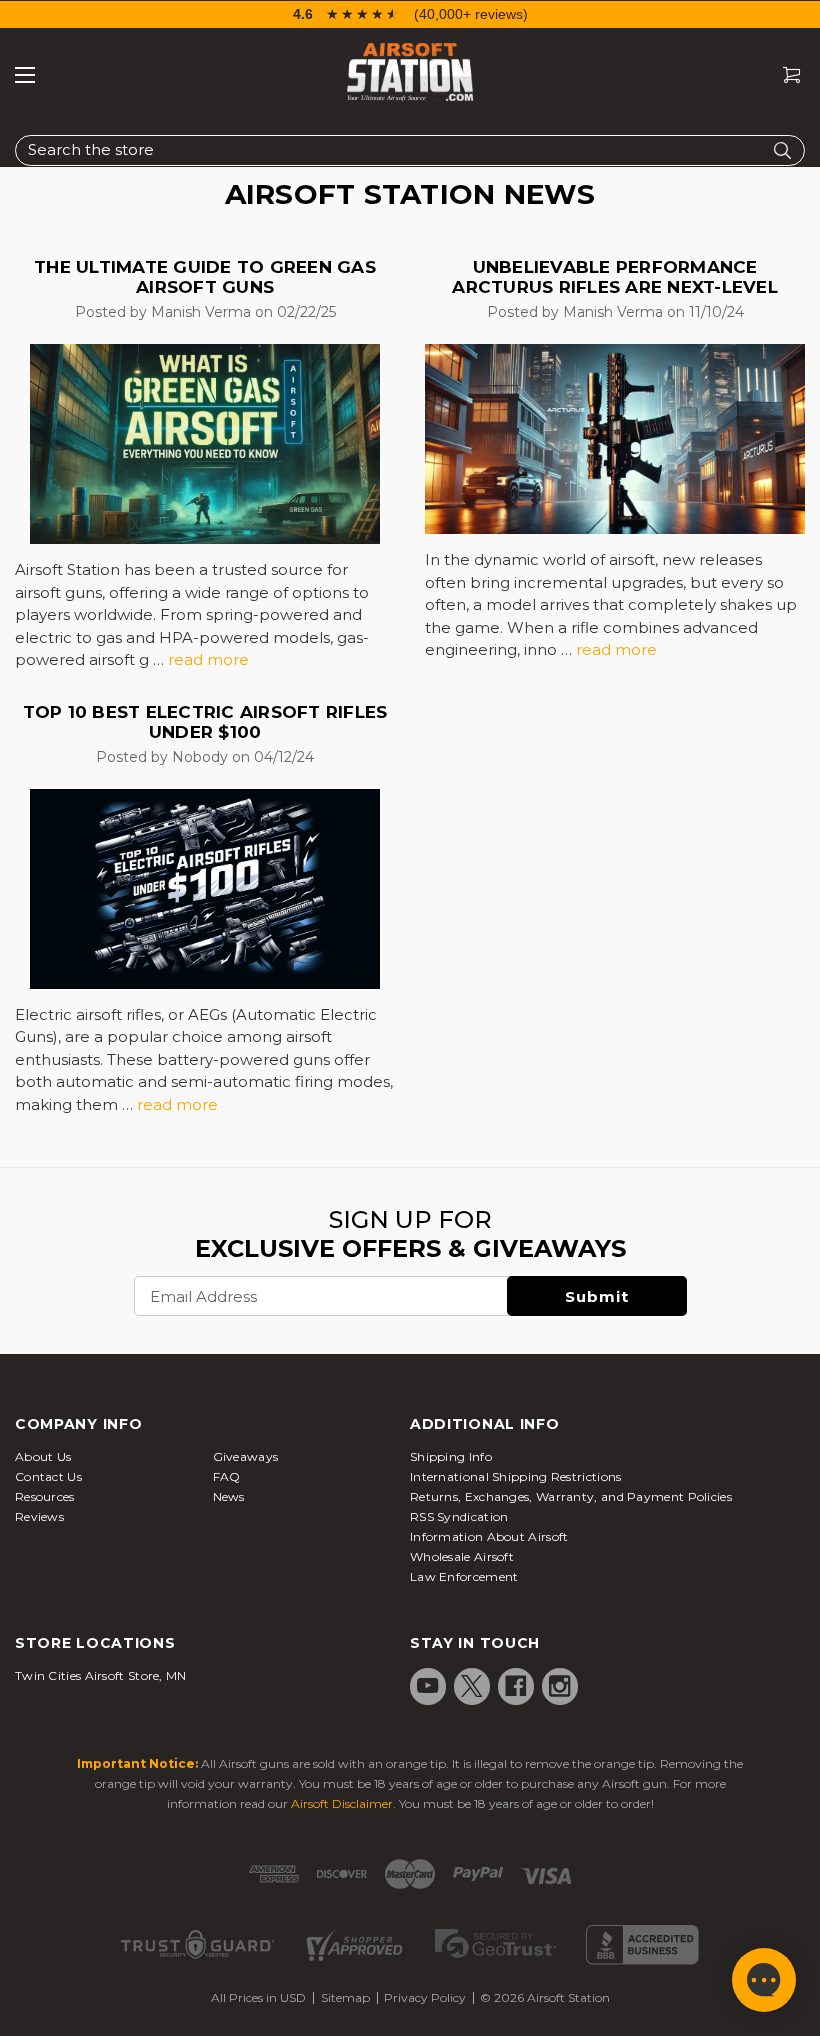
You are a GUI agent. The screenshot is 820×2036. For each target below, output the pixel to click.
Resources (45, 1496)
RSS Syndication (459, 1516)
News (229, 1496)
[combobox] (410, 150)
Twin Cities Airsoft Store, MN (101, 1675)
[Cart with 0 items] (784, 75)
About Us (43, 1456)
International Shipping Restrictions (516, 1476)
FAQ (227, 1476)
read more (208, 659)
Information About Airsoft (489, 1536)
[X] (472, 1686)
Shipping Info (451, 1456)
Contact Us (48, 1476)
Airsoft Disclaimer (342, 1803)
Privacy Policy (425, 1997)
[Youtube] (428, 1686)
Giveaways (246, 1456)
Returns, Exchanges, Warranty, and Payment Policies (571, 1496)
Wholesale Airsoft (462, 1556)
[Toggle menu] (25, 75)
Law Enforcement (464, 1576)
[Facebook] (516, 1686)
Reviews (39, 1516)
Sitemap (345, 1997)
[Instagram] (560, 1686)
